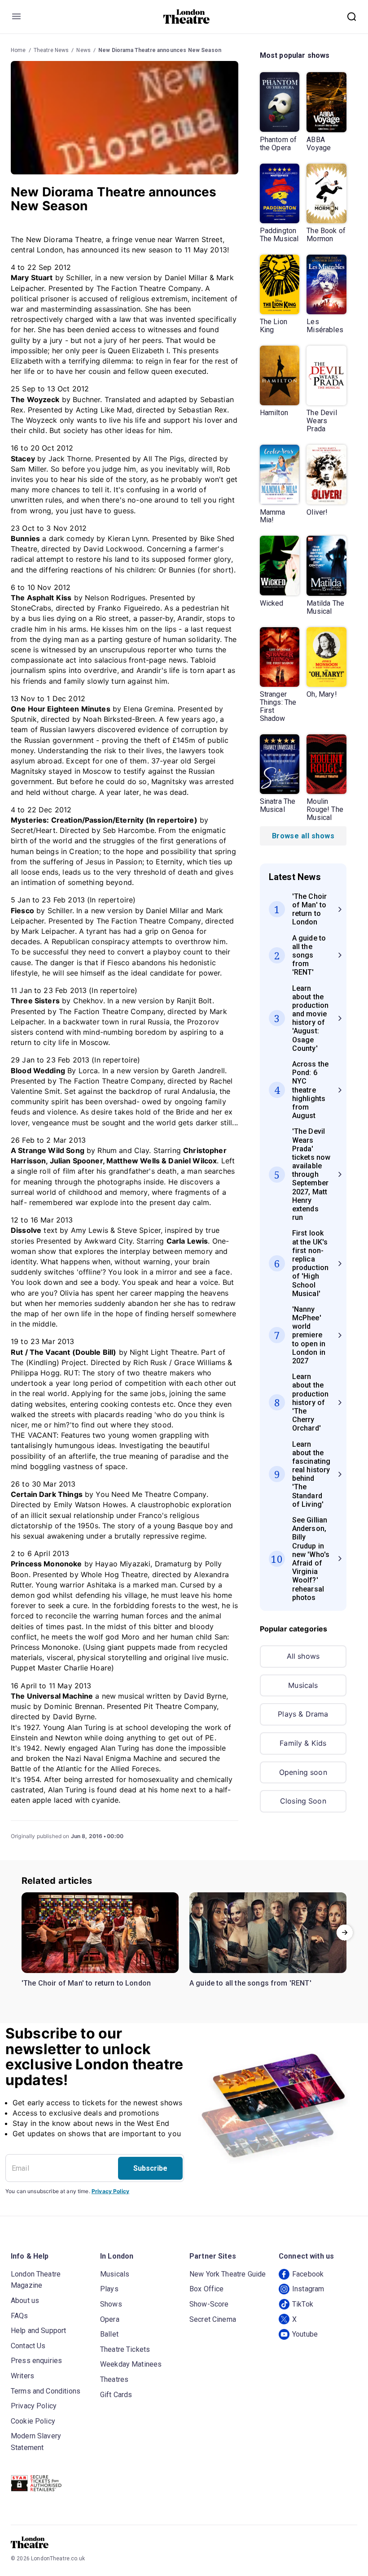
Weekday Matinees (131, 2364)
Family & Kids (303, 1743)
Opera (110, 2319)
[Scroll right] (345, 1933)
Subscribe (150, 2168)
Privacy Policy (110, 2191)
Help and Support (38, 2331)
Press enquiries (36, 2361)
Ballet (109, 2334)
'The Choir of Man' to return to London (86, 1983)
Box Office (207, 2289)
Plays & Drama (303, 1714)
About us (25, 2301)
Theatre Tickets (125, 2349)
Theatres (114, 2379)
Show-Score (209, 2304)
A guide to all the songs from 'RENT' (250, 1983)
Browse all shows (303, 836)
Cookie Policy (33, 2421)
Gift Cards (116, 2395)
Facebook (308, 2274)
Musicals (303, 1685)
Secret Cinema (213, 2319)
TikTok (303, 2304)
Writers (22, 2376)
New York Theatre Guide (228, 2274)
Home (18, 50)
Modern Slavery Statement (36, 2442)
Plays (109, 2289)
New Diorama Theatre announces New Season (160, 50)
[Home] (186, 17)
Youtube (305, 2334)
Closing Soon (303, 1801)
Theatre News (51, 50)
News (83, 50)
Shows (111, 2304)
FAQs (20, 2316)
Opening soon (303, 1772)
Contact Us (28, 2346)
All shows (303, 1656)
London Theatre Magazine (36, 2280)
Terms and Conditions (46, 2391)
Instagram (308, 2289)
